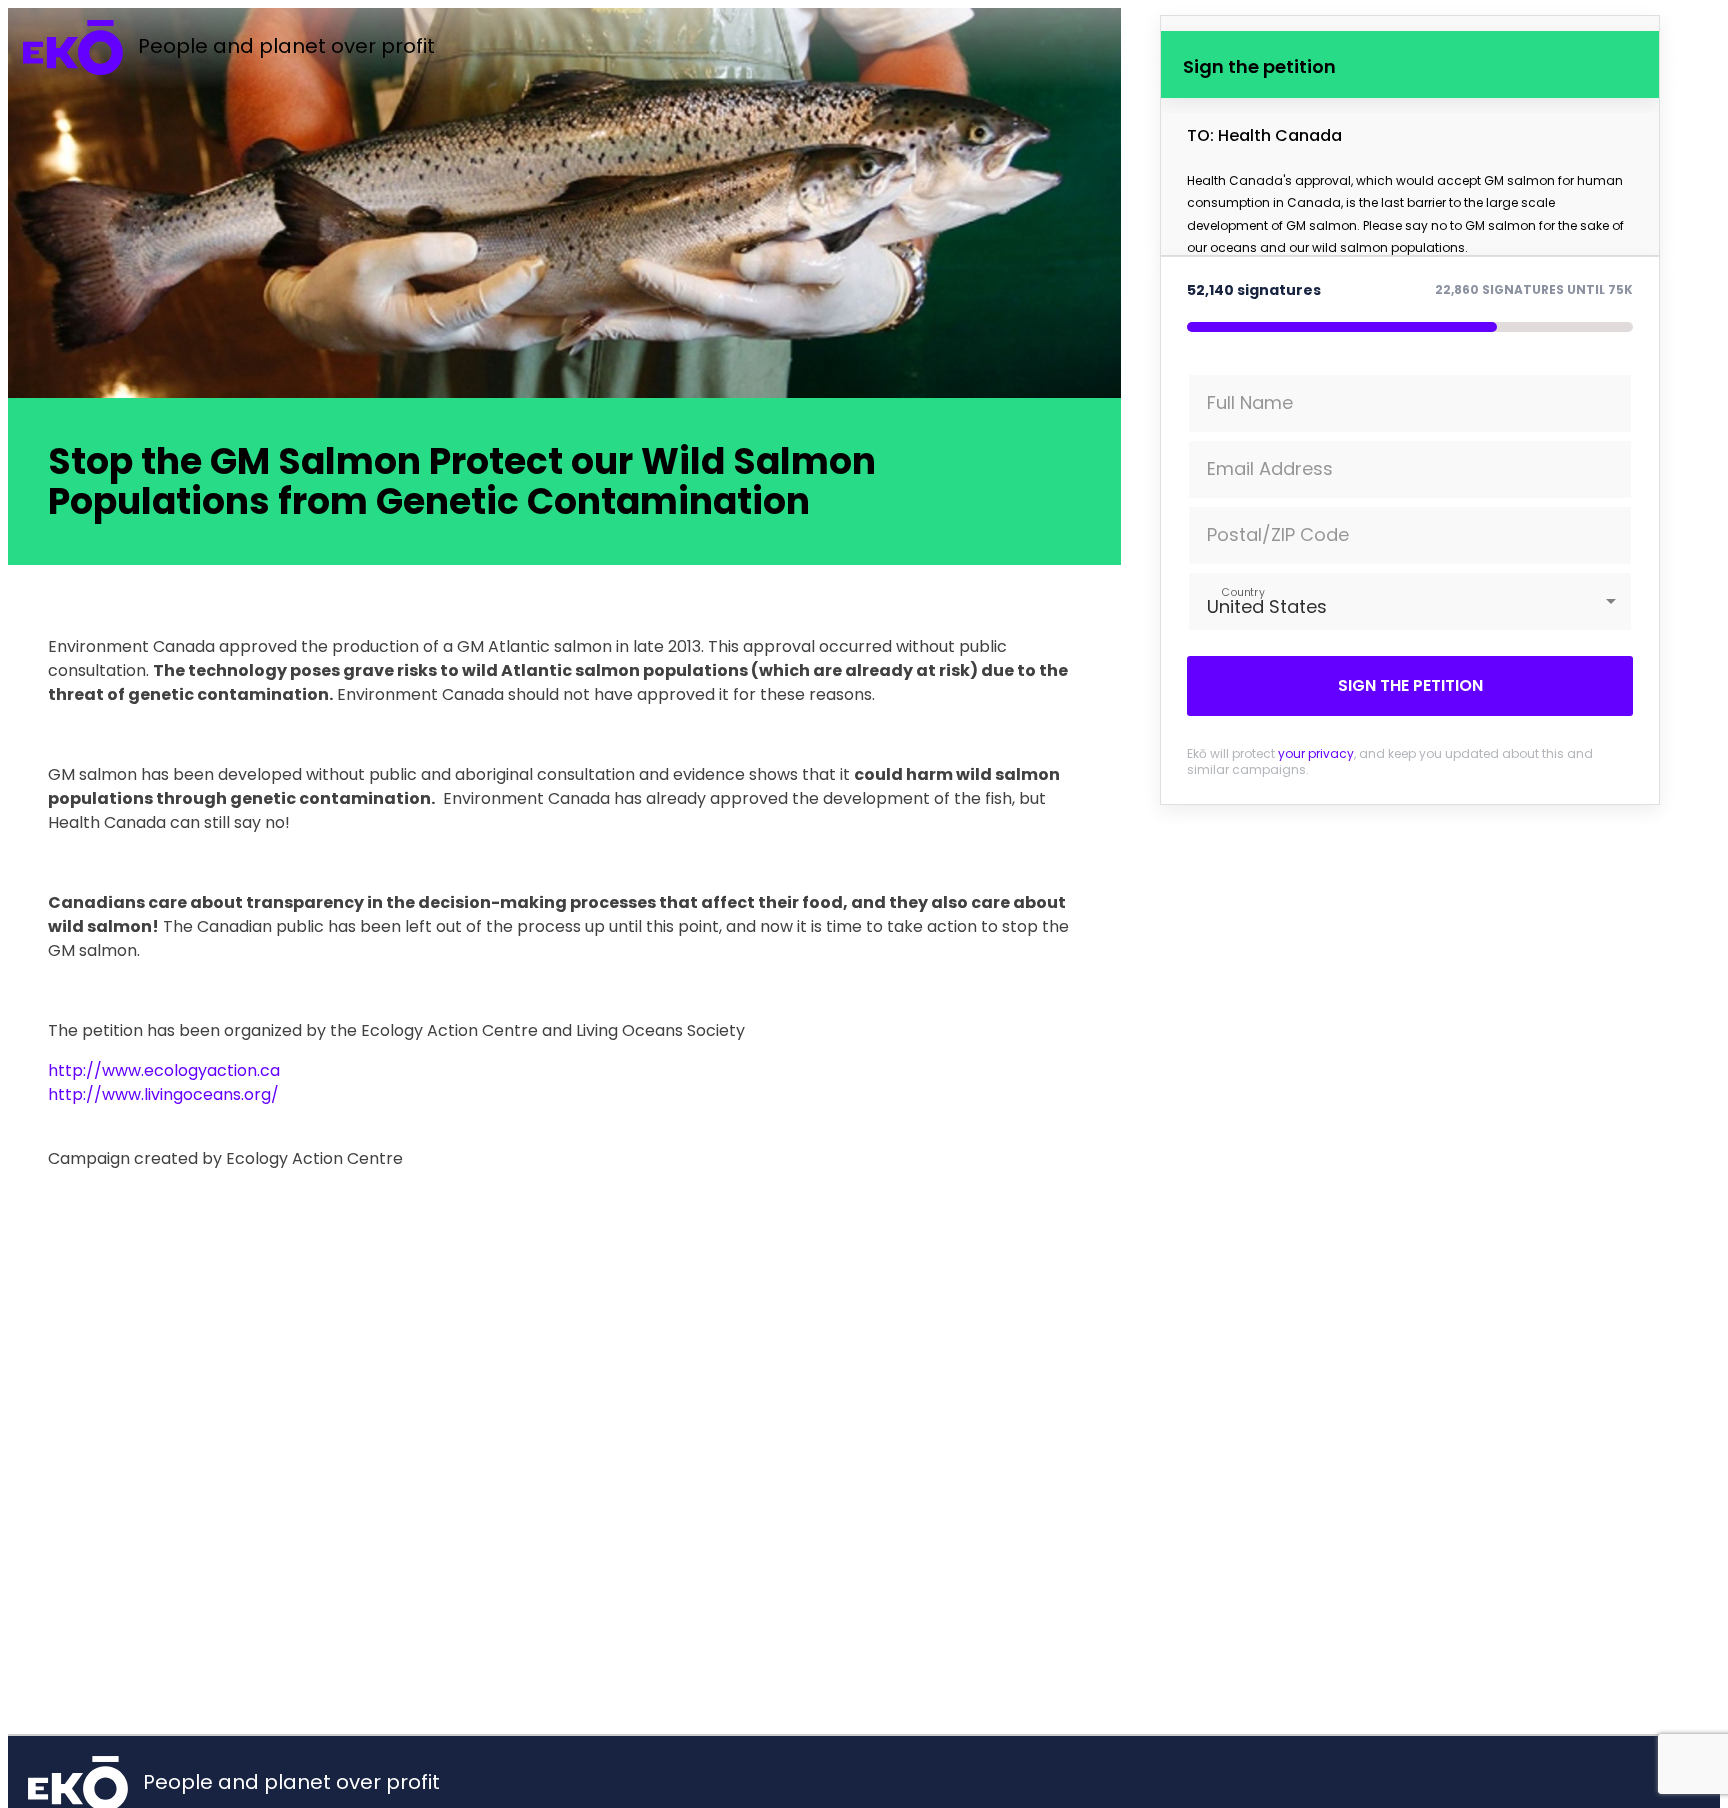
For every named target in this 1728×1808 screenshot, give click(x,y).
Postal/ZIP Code (1278, 534)
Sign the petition (1410, 685)
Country (1242, 591)
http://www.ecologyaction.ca (164, 1070)
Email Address (1270, 468)
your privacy (1316, 753)
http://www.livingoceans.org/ (163, 1094)
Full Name (1250, 402)
